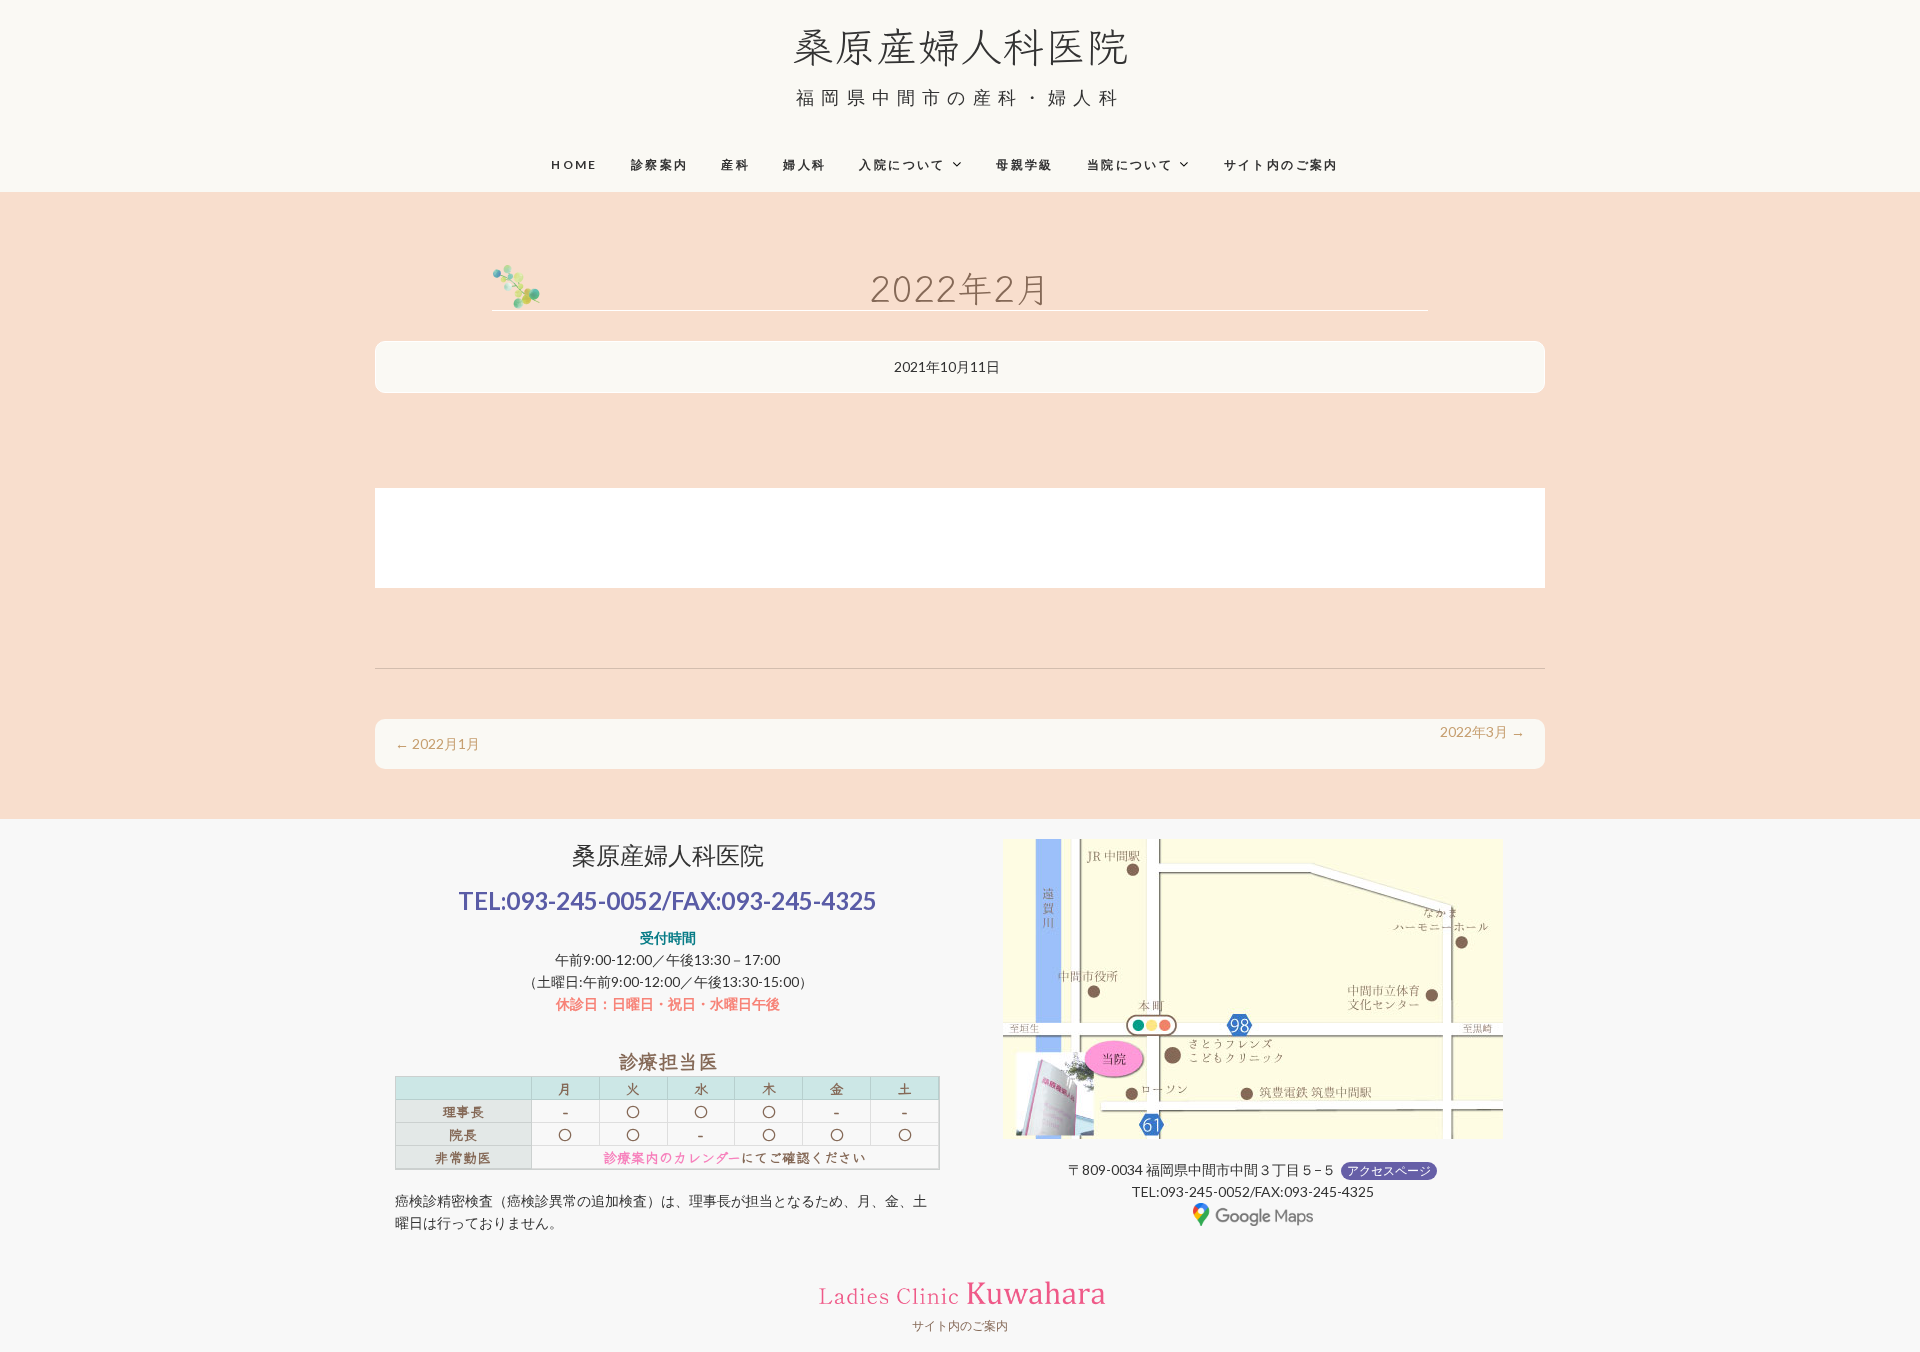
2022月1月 (437, 743)
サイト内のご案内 (1281, 164)
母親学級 (1025, 164)
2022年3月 (1482, 731)
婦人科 (804, 164)
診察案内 (660, 164)
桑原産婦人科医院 (960, 44)
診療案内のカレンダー (671, 1157)
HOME (574, 164)
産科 (735, 164)
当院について (1130, 164)
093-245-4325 (799, 900)
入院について (902, 164)
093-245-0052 (584, 900)
